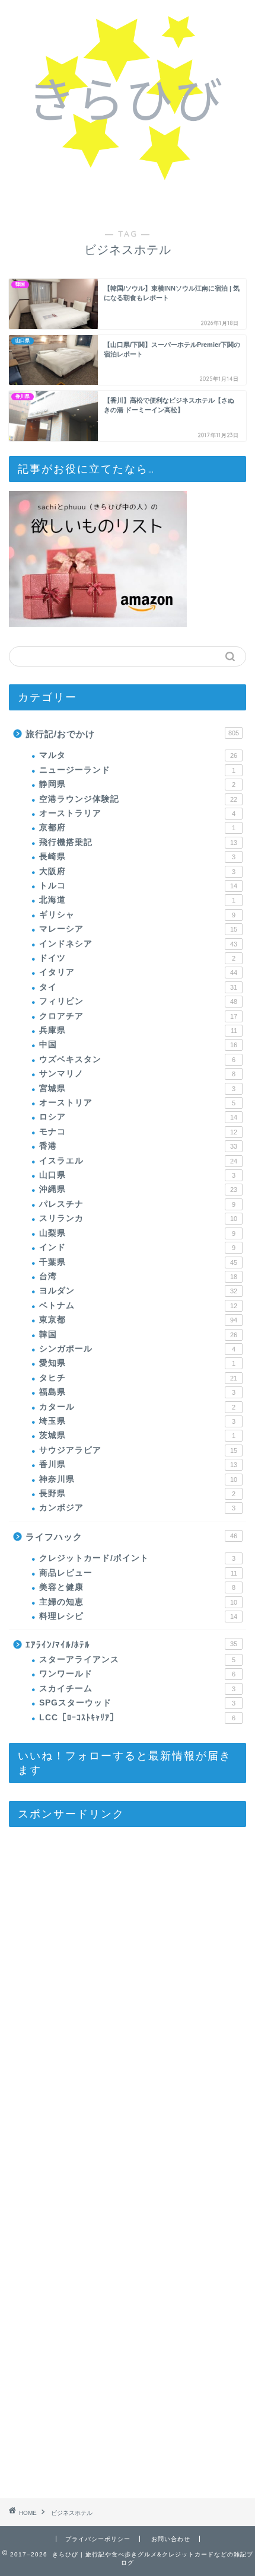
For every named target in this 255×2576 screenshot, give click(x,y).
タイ (138, 987)
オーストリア (137, 1103)
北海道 (137, 900)
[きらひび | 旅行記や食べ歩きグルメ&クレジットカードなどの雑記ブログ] (128, 180)
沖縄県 (138, 1189)
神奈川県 (138, 1479)
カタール (137, 1407)
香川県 (138, 1464)
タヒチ (138, 1378)
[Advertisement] (98, 2167)
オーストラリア (137, 813)
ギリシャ (137, 915)
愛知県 (137, 1363)
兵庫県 (138, 1030)
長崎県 (137, 857)
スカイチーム (137, 1689)
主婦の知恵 (138, 1602)
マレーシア (138, 929)
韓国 (138, 1335)
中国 (138, 1045)
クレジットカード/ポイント (137, 1558)
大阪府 (137, 871)
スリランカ (138, 1218)
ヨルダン (138, 1291)
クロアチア (138, 1016)
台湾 (138, 1276)
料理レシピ (138, 1616)
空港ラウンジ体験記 (138, 799)
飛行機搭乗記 (138, 842)
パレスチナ (137, 1204)
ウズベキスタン (137, 1059)
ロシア (138, 1117)
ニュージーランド (137, 770)
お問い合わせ (171, 2539)
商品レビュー (138, 1573)
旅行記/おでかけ (132, 734)
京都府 (137, 828)
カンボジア (137, 1508)
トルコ (138, 886)
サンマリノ (137, 1074)
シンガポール (137, 1349)
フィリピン (138, 1001)
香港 (138, 1146)
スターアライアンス (137, 1660)
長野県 (137, 1493)
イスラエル (138, 1161)
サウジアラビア (138, 1450)
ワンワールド (137, 1674)
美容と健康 (137, 1587)
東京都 (138, 1320)
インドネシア (138, 944)
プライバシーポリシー (98, 2539)
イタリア (138, 972)
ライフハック (131, 1537)
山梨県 (137, 1233)
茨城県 (137, 1435)
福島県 (137, 1392)
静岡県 (137, 784)
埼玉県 (137, 1421)
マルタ (138, 755)
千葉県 (138, 1262)
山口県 (137, 1175)
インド (137, 1247)
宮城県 (137, 1088)
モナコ (138, 1132)
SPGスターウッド (137, 1703)
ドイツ (137, 958)
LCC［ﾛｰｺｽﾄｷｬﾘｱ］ (137, 1718)
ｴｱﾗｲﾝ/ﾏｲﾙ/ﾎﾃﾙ (131, 1645)
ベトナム (138, 1305)
